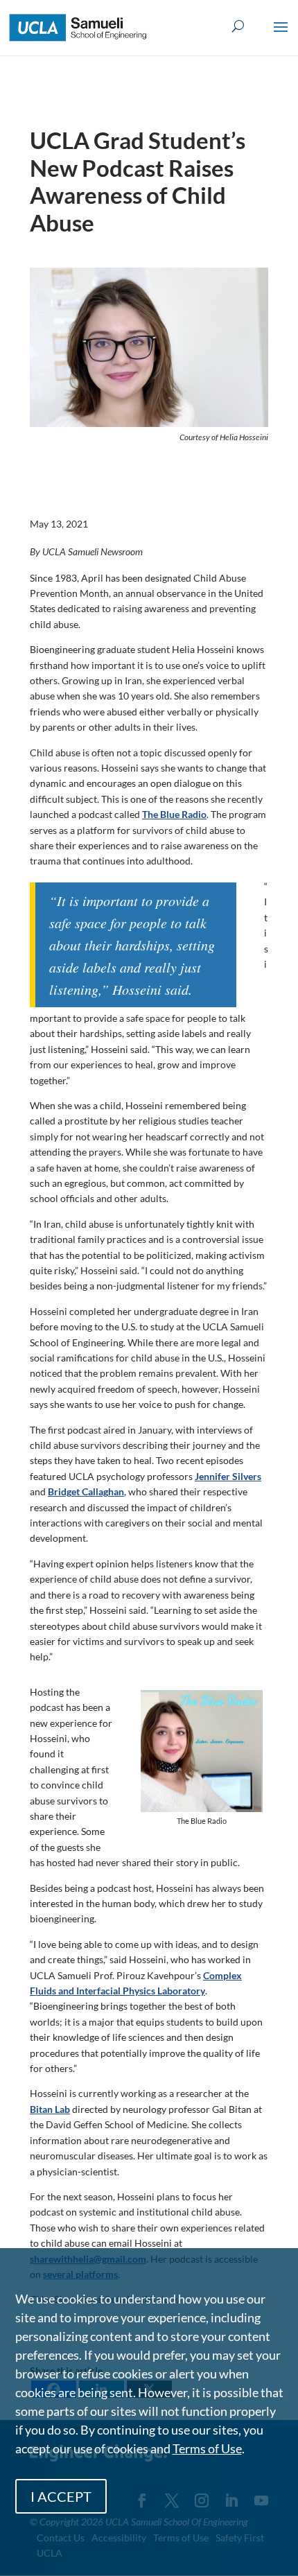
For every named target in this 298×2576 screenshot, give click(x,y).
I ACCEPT (61, 2496)
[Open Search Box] (238, 27)
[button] (281, 36)
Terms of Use (207, 2448)
